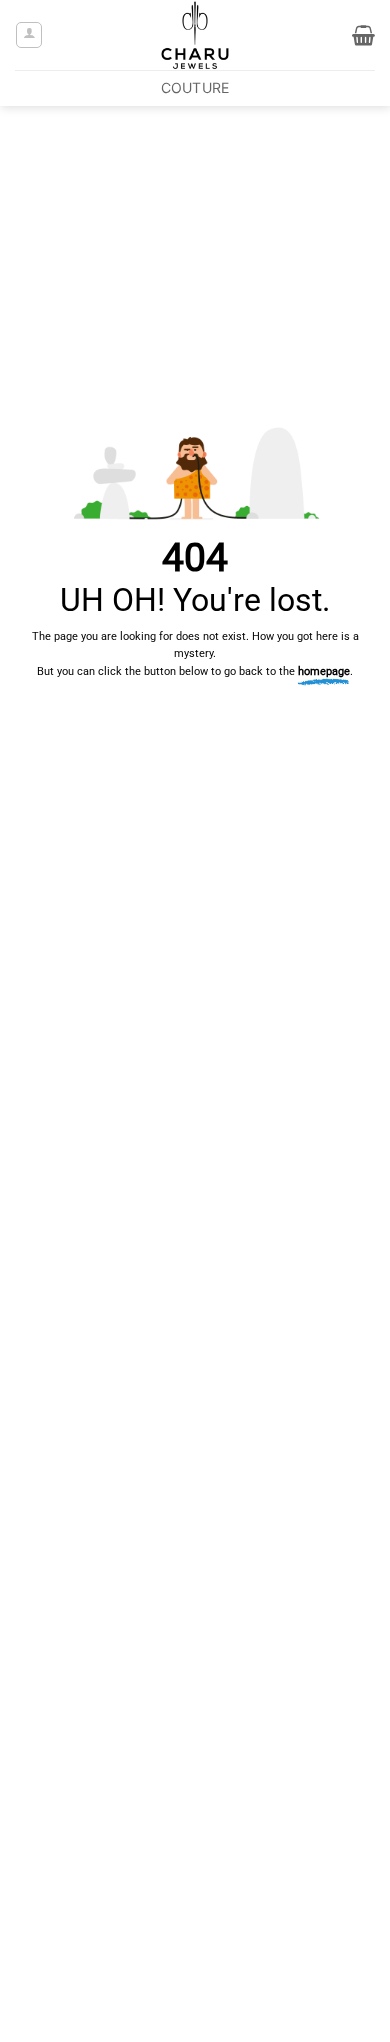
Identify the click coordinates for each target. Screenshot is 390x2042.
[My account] (29, 35)
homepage (324, 671)
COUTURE (195, 87)
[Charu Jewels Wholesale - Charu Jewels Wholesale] (195, 35)
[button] (363, 35)
